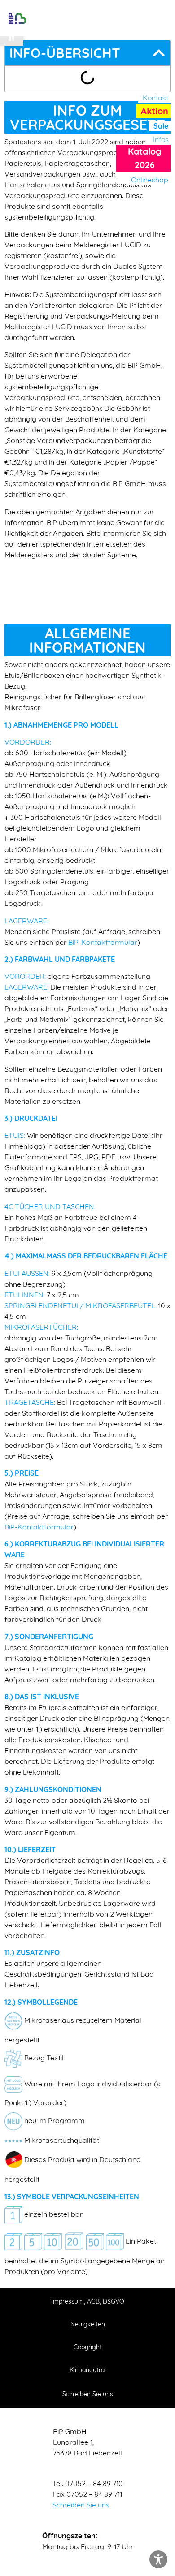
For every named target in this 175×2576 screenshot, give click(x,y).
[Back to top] (159, 2522)
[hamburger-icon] (89, 18)
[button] (161, 19)
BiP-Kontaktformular (103, 942)
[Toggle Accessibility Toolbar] (158, 2559)
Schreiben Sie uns (81, 2505)
